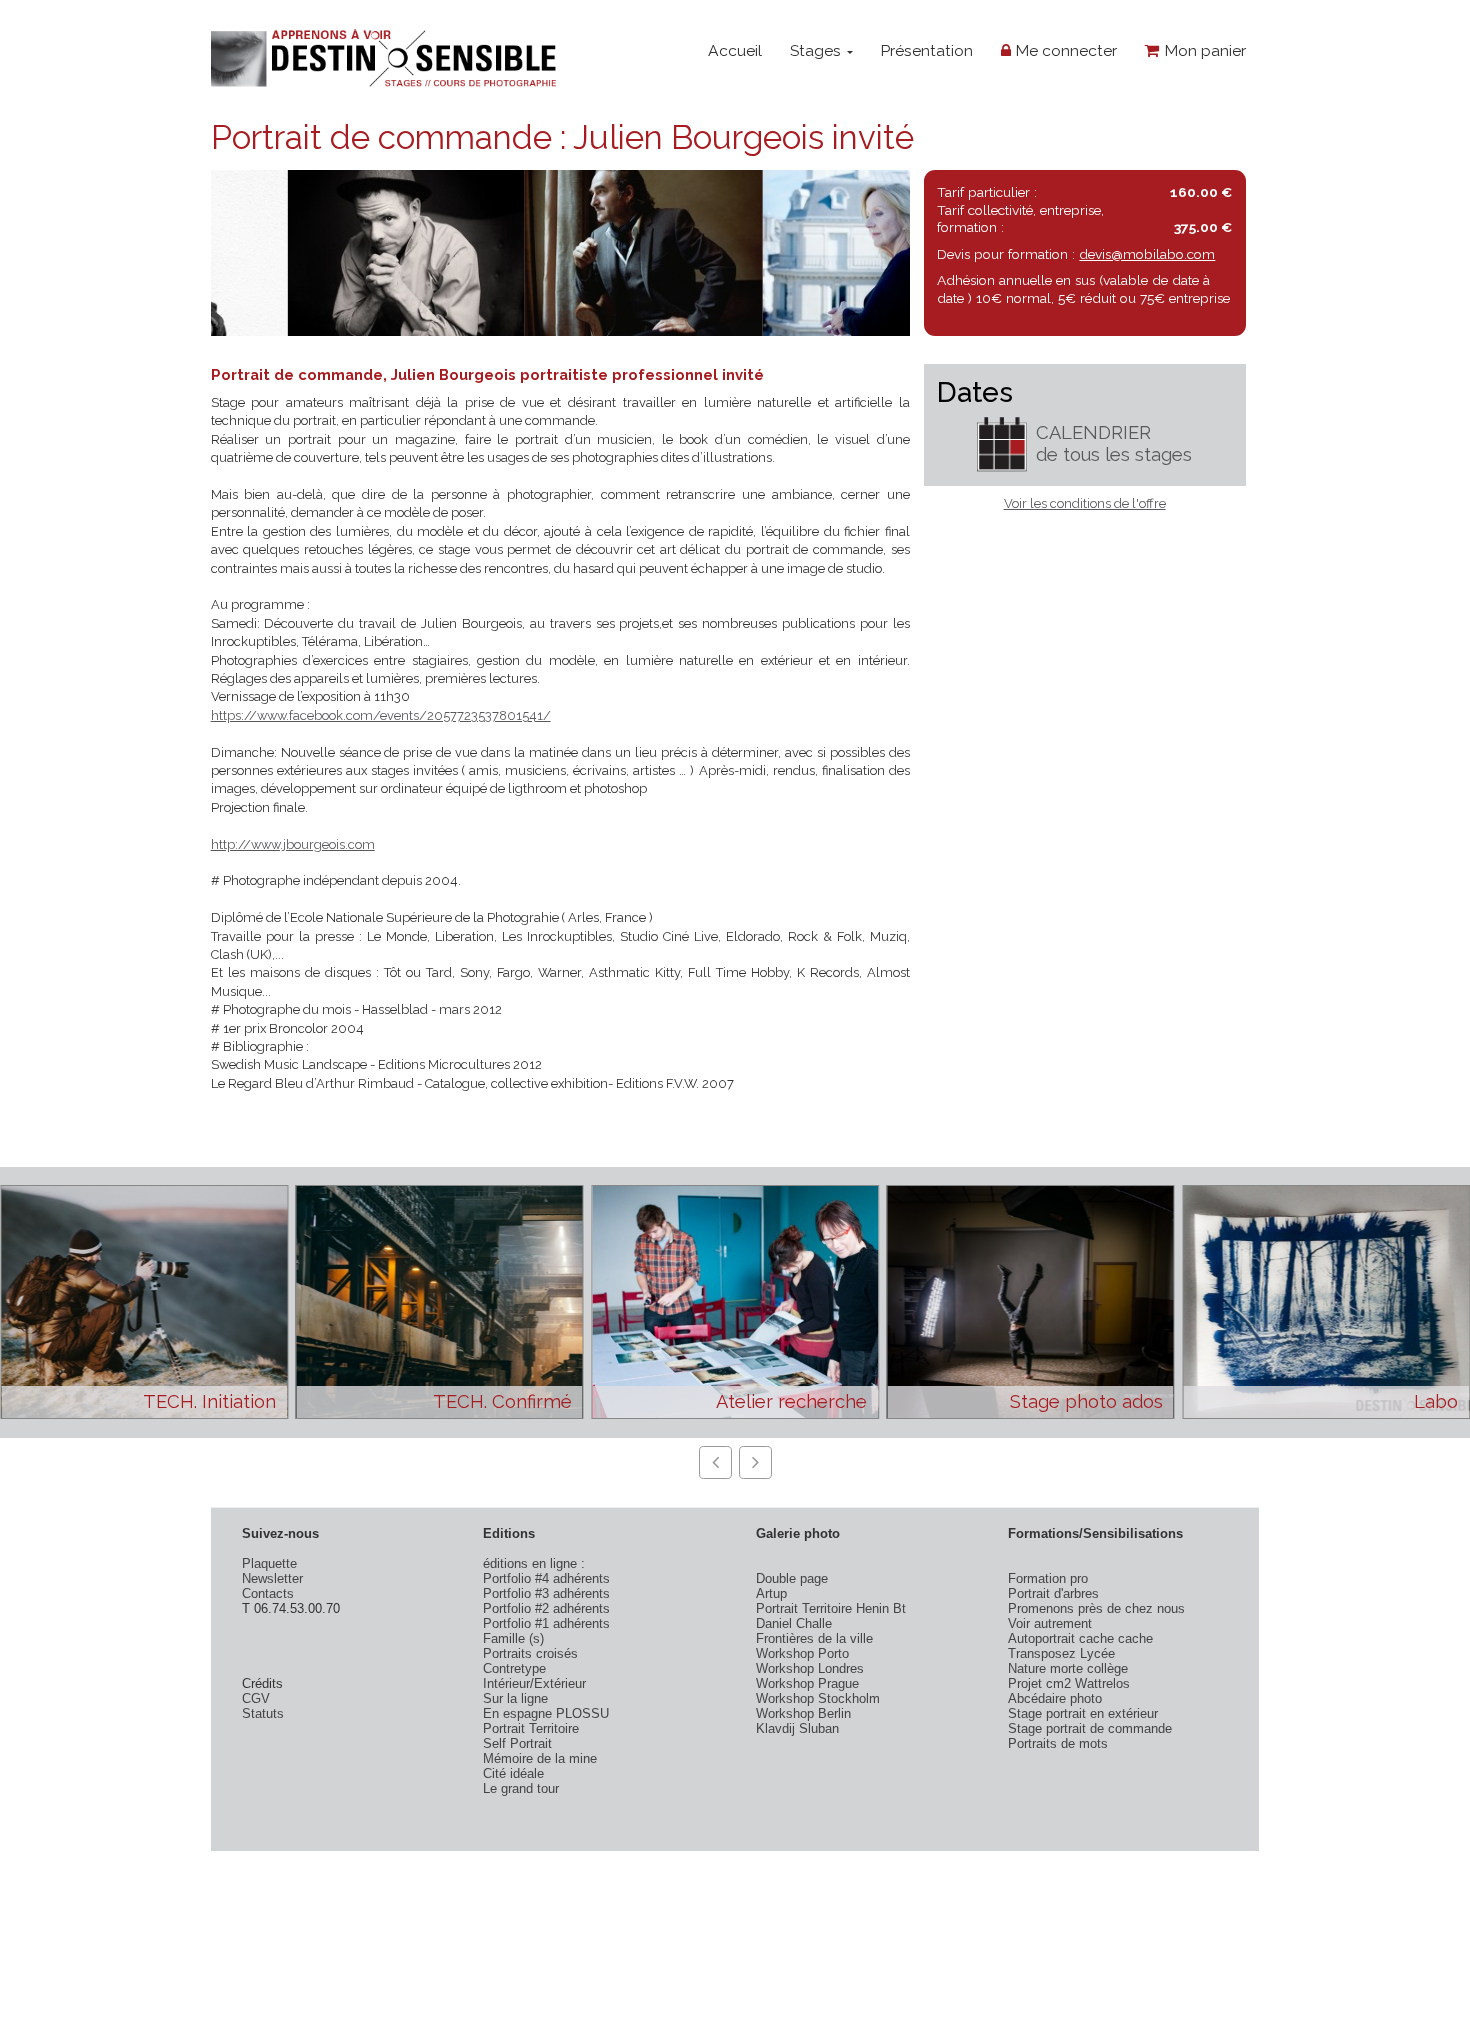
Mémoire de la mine (540, 1758)
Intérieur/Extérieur (534, 1683)
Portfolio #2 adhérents (546, 1608)
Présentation (926, 50)
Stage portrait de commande (1090, 1728)
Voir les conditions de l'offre (1085, 503)
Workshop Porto (802, 1653)
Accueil (735, 50)
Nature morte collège (1068, 1668)
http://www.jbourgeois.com (293, 844)
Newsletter (272, 1578)
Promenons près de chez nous (1096, 1608)
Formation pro (1048, 1578)
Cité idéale (513, 1773)
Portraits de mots (1058, 1743)
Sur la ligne (515, 1698)
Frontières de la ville (814, 1638)
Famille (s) (513, 1638)
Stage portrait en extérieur (1083, 1713)
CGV (256, 1698)
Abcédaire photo (1055, 1698)
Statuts (263, 1713)
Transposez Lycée (1061, 1653)
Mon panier (1203, 50)
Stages (817, 50)
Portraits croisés (530, 1653)
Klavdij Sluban (797, 1728)
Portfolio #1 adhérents (546, 1623)
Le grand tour (521, 1788)
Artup (771, 1593)
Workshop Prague (807, 1683)
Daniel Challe (794, 1623)
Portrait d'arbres (1053, 1593)
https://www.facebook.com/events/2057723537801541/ (381, 715)
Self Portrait (517, 1743)
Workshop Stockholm (818, 1698)
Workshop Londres (810, 1668)
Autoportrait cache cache (1080, 1638)
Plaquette (269, 1563)
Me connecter (1064, 50)
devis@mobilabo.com (1147, 254)
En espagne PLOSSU (546, 1713)
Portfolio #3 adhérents (546, 1593)
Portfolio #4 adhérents (546, 1578)
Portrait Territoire (531, 1728)
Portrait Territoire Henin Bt (831, 1608)
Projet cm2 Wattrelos (1069, 1683)
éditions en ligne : (534, 1563)
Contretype (514, 1668)
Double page (792, 1578)
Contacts (268, 1593)
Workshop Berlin (803, 1713)
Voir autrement (1050, 1623)
